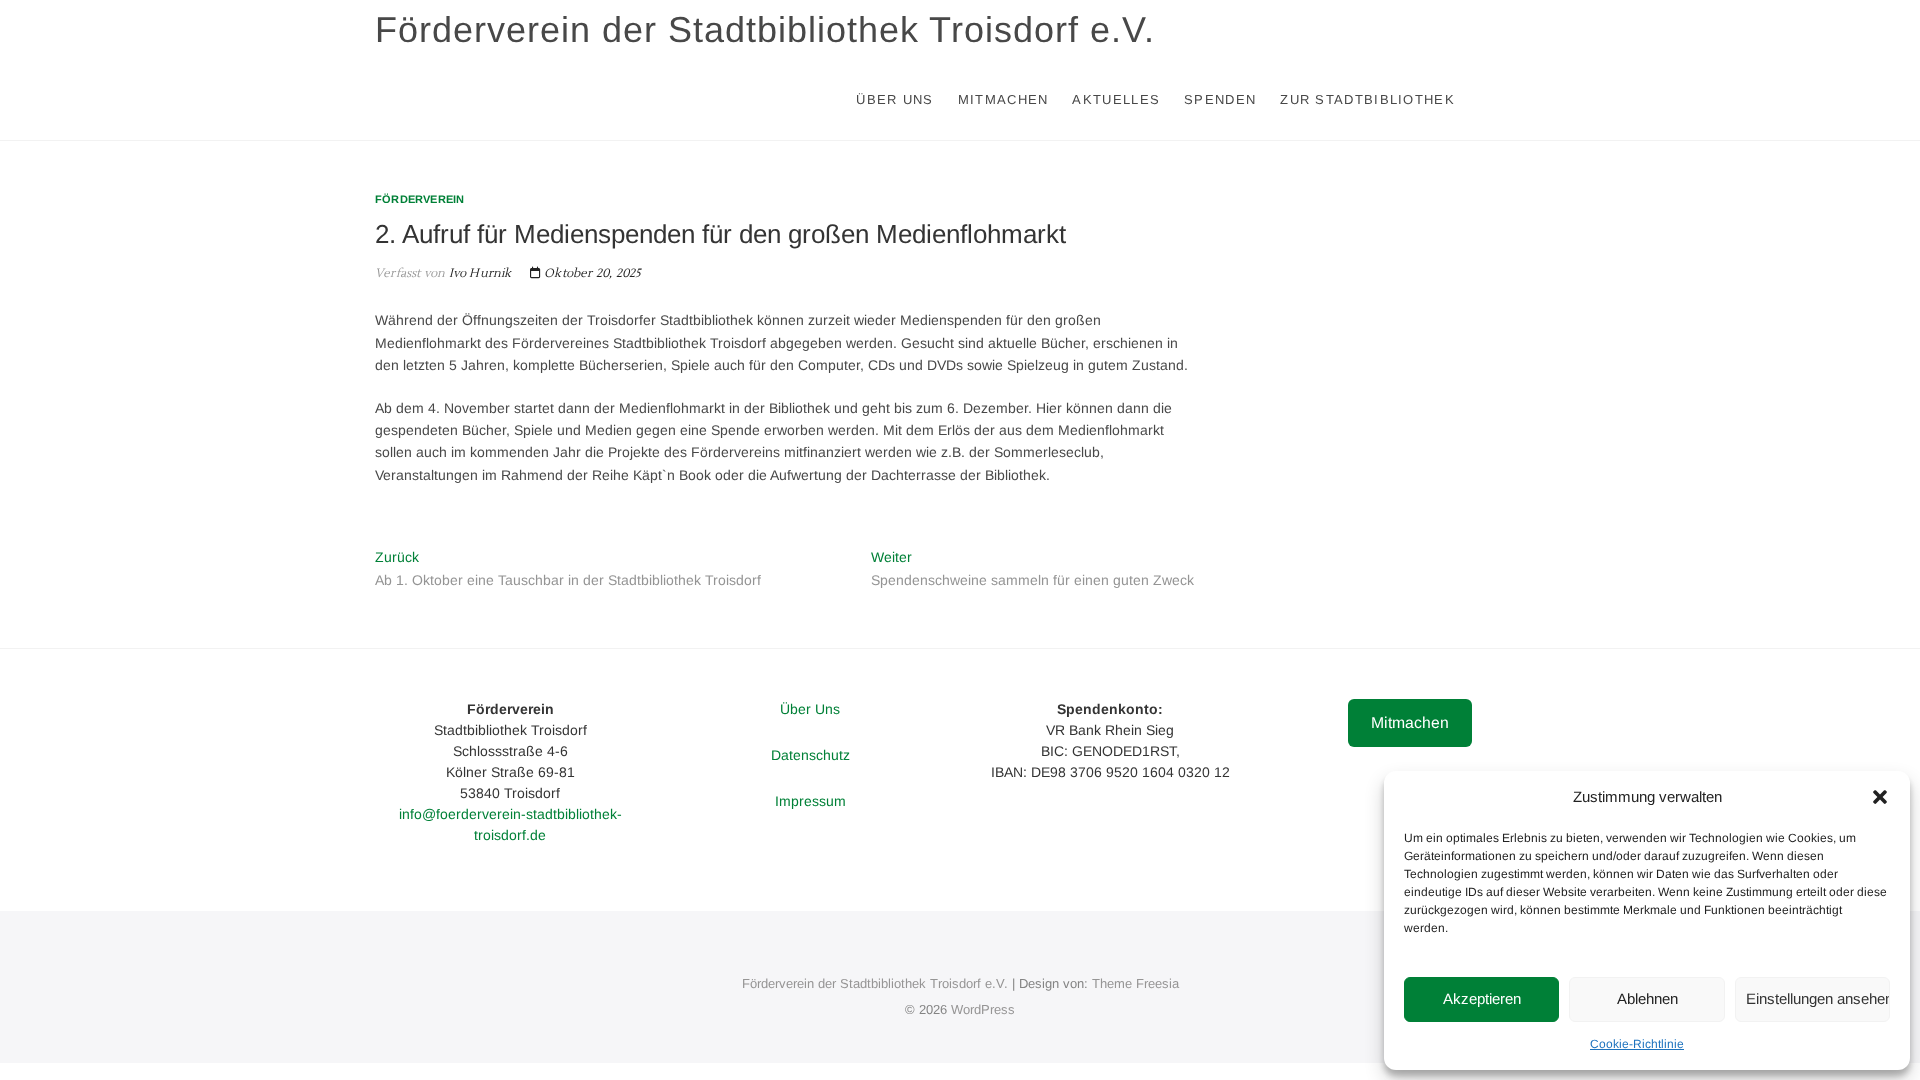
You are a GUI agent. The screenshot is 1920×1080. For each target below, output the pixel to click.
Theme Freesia (1135, 983)
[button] (1880, 797)
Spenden (1220, 99)
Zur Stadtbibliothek (1367, 99)
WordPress (983, 1009)
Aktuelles (1116, 99)
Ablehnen (1647, 998)
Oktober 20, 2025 (591, 273)
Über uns (894, 99)
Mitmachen (1003, 99)
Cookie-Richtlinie (1637, 1044)
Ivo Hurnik (478, 273)
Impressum (810, 801)
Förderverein (419, 199)
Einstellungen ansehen (1818, 998)
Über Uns (810, 709)
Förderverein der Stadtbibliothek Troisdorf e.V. (765, 29)
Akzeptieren (1482, 998)
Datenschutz (810, 755)
